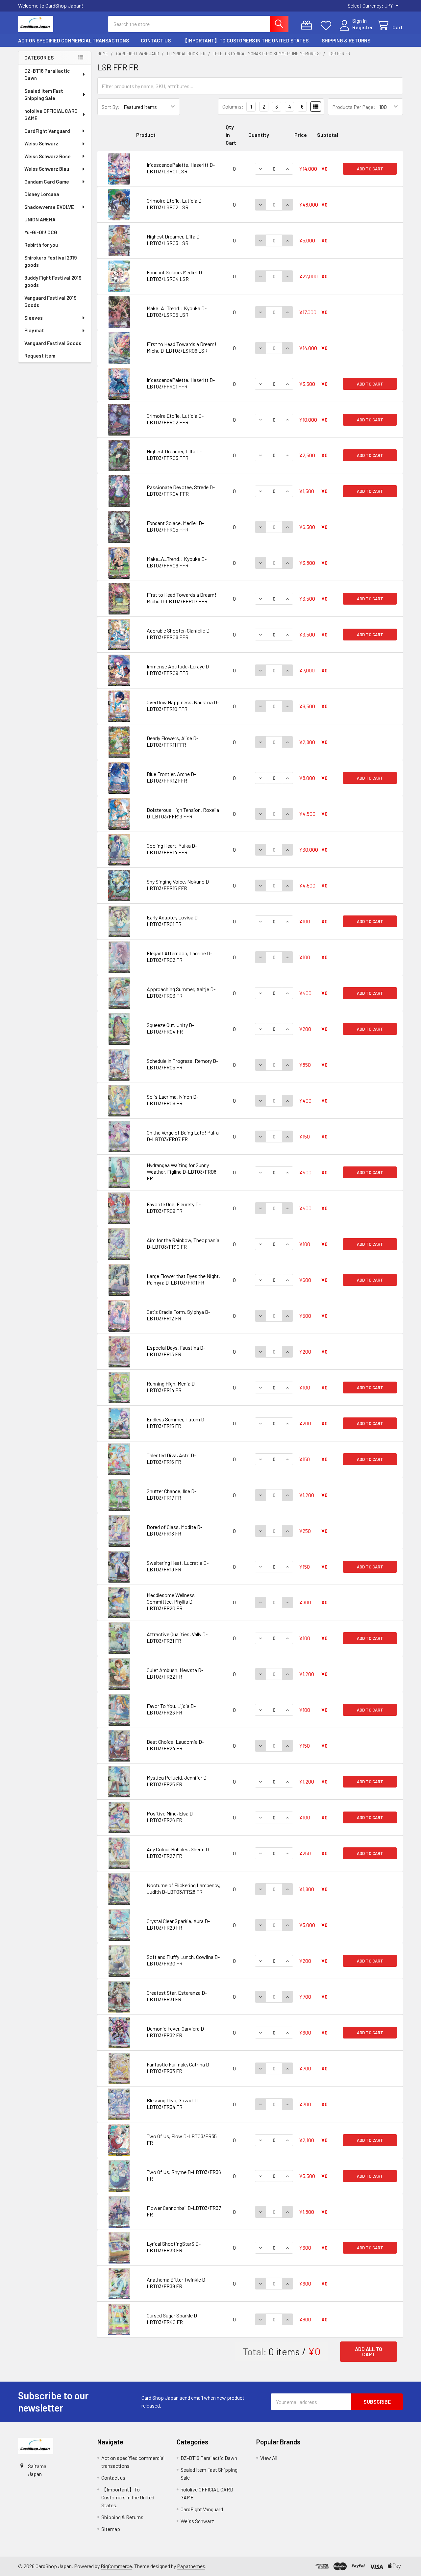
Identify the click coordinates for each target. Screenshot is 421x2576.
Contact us (156, 40)
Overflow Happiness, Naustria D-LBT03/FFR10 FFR (183, 705)
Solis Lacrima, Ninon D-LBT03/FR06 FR (173, 1100)
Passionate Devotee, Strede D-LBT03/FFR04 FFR (181, 490)
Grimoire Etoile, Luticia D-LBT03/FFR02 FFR (175, 419)
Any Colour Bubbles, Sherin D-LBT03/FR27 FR (179, 1852)
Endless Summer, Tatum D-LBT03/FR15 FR (176, 1423)
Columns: (233, 106)
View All (269, 2458)
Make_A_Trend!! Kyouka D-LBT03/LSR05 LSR (177, 311)
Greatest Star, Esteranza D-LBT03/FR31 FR (177, 1996)
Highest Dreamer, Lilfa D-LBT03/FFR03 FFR (174, 454)
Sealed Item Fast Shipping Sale (44, 95)
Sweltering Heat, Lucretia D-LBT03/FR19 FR (178, 1566)
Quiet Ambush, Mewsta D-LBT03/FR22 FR (175, 1673)
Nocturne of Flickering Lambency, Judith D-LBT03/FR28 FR (184, 1888)
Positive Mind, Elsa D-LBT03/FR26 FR (171, 1817)
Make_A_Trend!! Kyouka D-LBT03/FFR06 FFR (177, 562)
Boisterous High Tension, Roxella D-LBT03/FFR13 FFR (183, 813)
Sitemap (111, 2529)
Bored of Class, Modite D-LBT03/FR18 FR (174, 1530)
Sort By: (111, 107)
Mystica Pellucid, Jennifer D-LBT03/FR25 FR (178, 1781)
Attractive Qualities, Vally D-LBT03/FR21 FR (177, 1637)
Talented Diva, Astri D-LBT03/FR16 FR (171, 1458)
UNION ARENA (40, 219)
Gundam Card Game (47, 182)
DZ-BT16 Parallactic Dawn (47, 75)
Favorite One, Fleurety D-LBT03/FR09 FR (174, 1207)
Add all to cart (369, 2351)
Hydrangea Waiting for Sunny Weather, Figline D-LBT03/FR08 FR (182, 1172)
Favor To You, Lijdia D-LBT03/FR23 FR (171, 1709)
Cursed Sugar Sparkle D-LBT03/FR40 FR (173, 2319)
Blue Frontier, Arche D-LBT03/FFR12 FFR (171, 777)
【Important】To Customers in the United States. (246, 40)
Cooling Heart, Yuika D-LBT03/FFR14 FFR (172, 849)
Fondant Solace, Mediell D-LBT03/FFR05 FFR (175, 526)
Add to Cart (370, 169)
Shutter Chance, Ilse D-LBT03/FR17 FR (172, 1494)
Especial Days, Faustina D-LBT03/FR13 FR (176, 1351)
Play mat (34, 330)
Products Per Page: (354, 107)
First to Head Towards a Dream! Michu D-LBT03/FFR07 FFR (182, 598)
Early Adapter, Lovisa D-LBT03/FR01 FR (173, 921)
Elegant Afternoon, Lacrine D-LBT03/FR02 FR (179, 956)
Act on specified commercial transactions (74, 40)
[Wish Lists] (327, 25)
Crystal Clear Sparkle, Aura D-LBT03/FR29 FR (178, 1924)
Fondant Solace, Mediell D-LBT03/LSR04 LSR (175, 275)
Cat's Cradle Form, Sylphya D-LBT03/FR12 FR (178, 1315)
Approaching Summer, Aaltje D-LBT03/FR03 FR (181, 992)
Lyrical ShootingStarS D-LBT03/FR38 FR (174, 2247)
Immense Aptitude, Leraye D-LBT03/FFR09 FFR (179, 670)
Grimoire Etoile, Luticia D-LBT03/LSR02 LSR (175, 204)
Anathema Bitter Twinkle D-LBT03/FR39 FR (177, 2283)
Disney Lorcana (42, 194)
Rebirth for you (41, 245)
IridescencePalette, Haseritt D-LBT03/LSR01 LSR (181, 168)
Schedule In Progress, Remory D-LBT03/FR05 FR (182, 1064)
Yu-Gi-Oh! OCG (41, 232)
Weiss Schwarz (41, 143)
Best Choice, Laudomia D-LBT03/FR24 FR (175, 1745)
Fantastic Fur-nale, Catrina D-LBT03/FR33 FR (179, 2068)
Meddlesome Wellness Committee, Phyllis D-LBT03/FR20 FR (171, 1601)
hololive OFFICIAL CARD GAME (51, 115)
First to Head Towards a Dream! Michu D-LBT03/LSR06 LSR (182, 347)
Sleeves (34, 318)
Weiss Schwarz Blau (47, 169)
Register (363, 27)
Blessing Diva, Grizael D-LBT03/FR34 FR (173, 2103)
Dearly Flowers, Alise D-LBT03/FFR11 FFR (173, 741)
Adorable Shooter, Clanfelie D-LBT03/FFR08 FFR (179, 634)
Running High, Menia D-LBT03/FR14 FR (172, 1387)
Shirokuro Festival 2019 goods (51, 261)
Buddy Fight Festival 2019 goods (53, 281)
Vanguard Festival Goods (53, 343)
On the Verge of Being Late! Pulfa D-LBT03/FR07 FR (183, 1136)
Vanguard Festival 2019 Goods (50, 301)
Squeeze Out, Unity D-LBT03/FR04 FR (170, 1028)
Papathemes (191, 2566)
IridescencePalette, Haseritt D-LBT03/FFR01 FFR (181, 383)
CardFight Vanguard (47, 131)
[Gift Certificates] (308, 25)
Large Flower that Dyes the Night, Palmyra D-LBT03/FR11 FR (183, 1279)
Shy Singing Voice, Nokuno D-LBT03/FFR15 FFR (179, 885)
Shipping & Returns (346, 40)
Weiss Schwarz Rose (48, 156)
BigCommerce (116, 2566)
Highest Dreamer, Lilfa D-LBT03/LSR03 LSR (174, 240)
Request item (40, 356)
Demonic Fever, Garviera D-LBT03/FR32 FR (176, 2032)
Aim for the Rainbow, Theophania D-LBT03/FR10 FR (183, 1243)
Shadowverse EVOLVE (49, 207)
